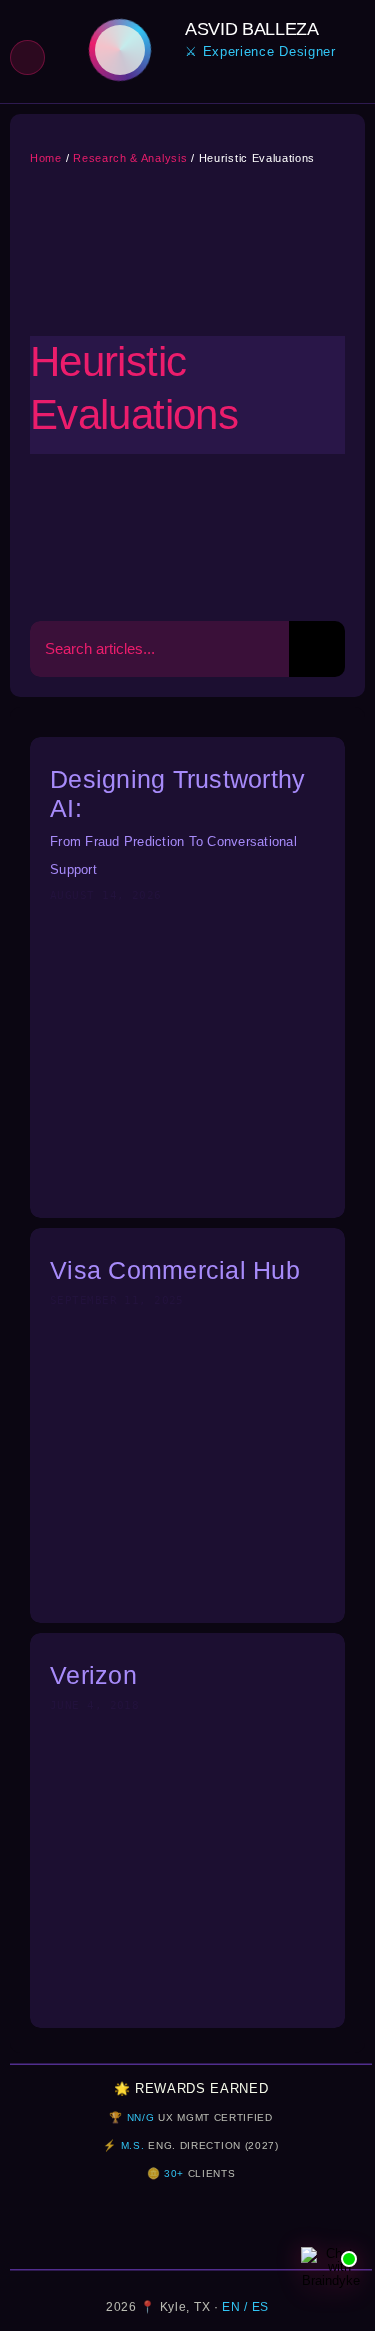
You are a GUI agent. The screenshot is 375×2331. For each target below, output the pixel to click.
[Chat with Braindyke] (331, 2277)
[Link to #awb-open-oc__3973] (27, 57)
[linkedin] (191, 86)
